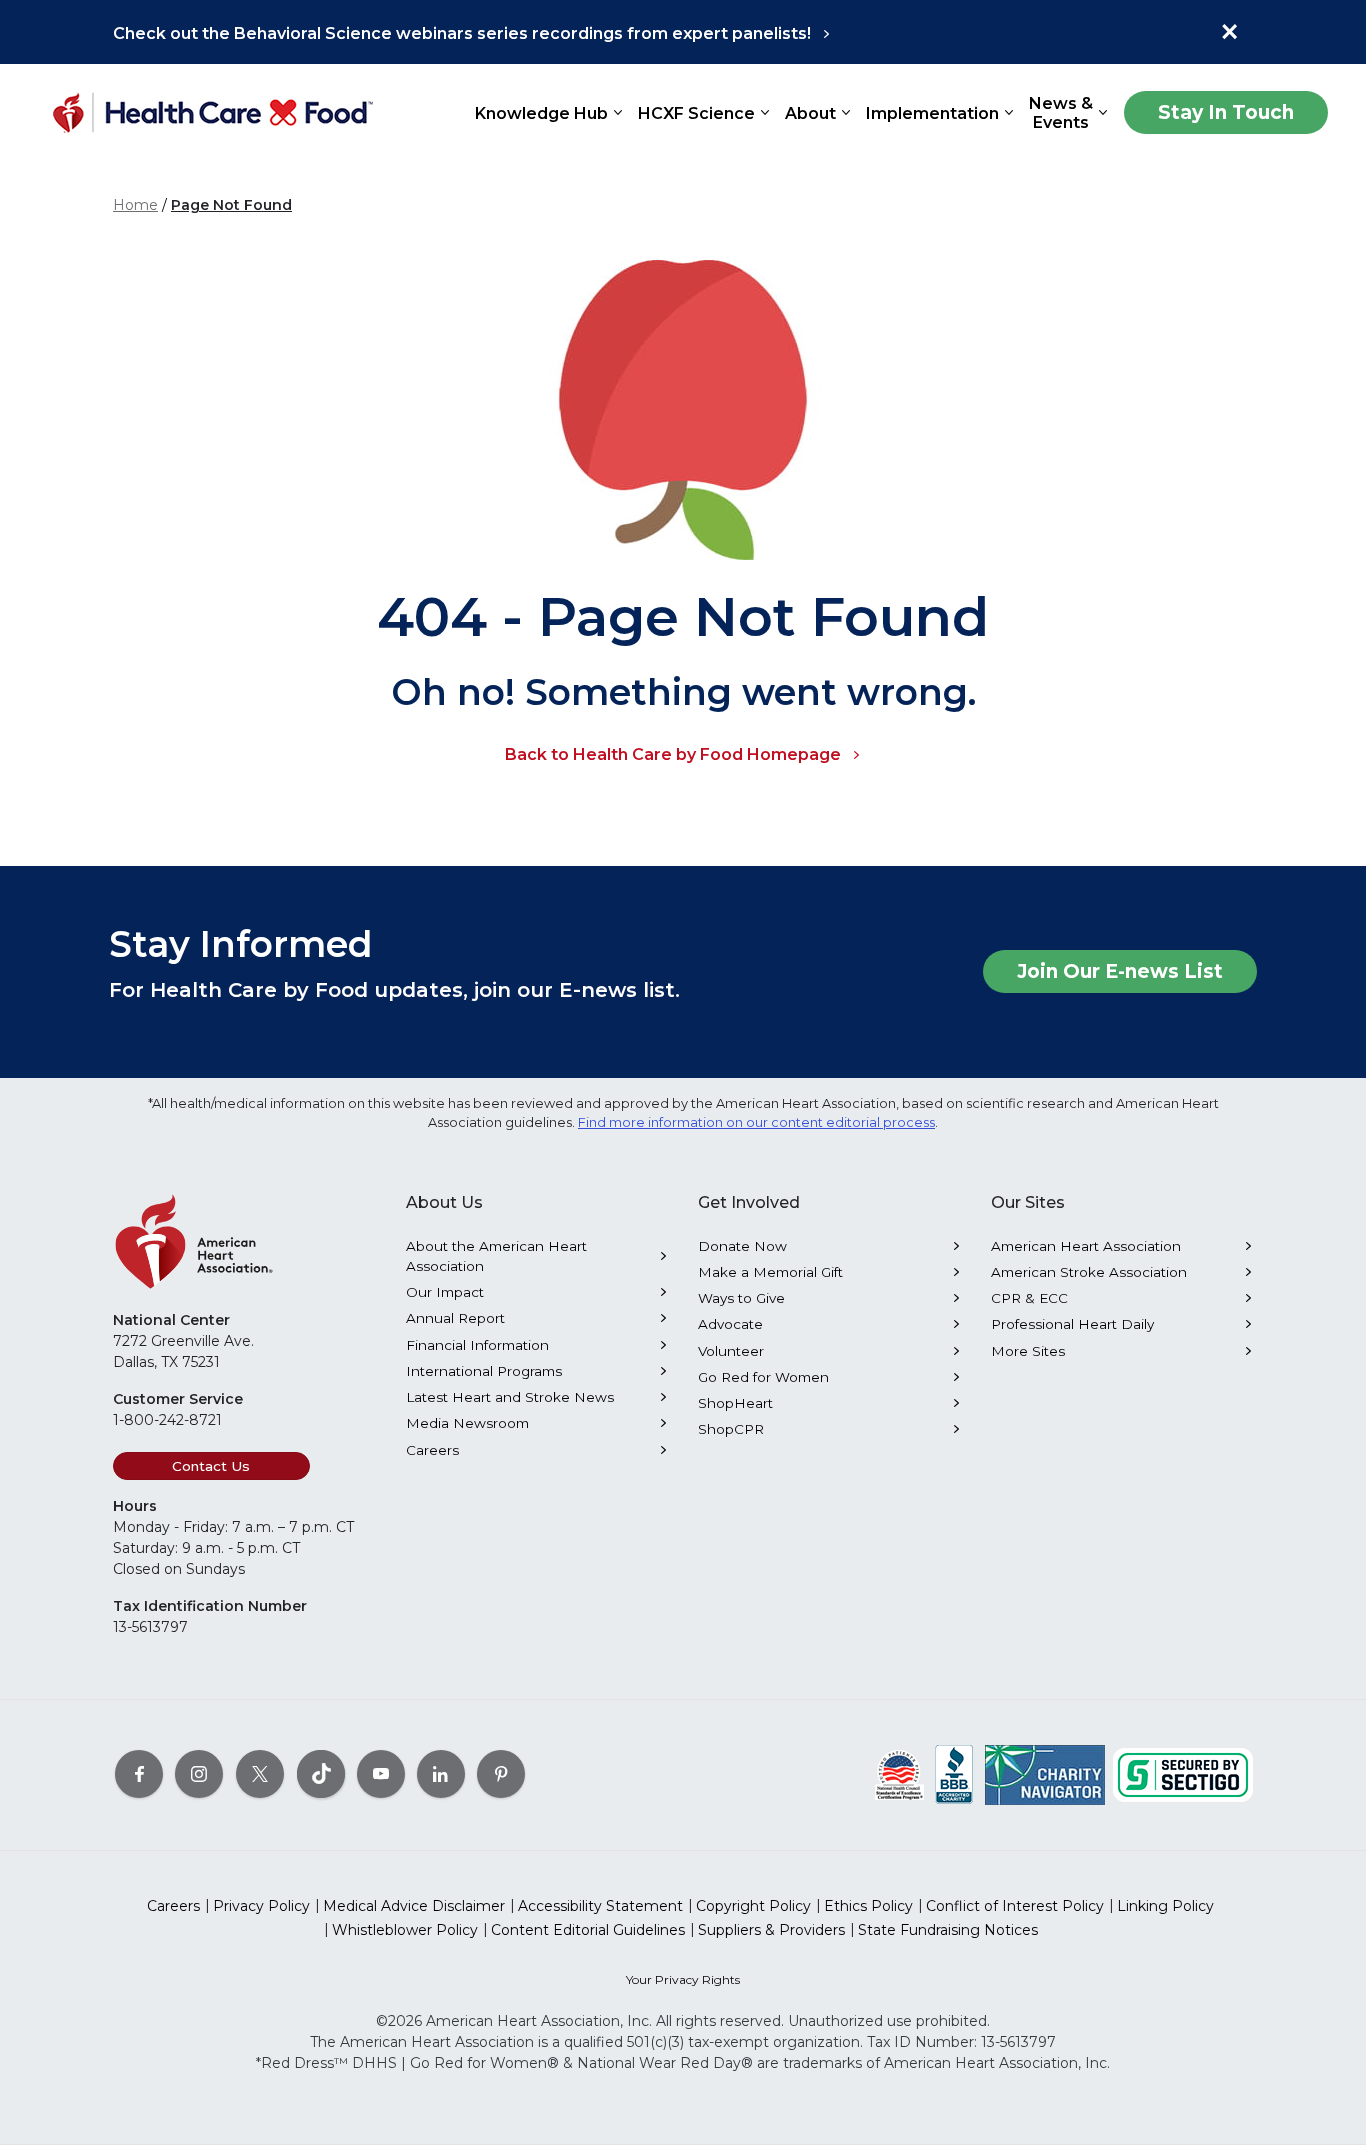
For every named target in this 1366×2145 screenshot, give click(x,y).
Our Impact (445, 1292)
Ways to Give (741, 1298)
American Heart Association (1086, 1246)
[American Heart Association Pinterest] (501, 1773)
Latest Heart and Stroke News (510, 1397)
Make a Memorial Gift (770, 1272)
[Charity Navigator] (1045, 1773)
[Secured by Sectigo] (1183, 1773)
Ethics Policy (868, 1906)
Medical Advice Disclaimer (414, 1906)
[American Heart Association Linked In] (441, 1773)
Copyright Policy (753, 1906)
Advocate (730, 1324)
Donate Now (742, 1246)
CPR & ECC (1029, 1298)
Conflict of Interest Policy (1015, 1906)
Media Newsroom (467, 1423)
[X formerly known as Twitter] (260, 1773)
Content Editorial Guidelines (588, 1930)
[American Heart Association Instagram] (199, 1773)
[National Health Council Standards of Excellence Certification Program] (899, 1773)
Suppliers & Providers (771, 1930)
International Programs (484, 1371)
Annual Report (455, 1318)
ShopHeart (735, 1403)
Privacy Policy (261, 1906)
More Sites (1028, 1351)
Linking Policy (1165, 1906)
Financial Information (477, 1345)
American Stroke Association (1089, 1272)
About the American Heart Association (496, 1256)
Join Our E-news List (1120, 971)
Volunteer (731, 1351)
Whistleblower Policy (405, 1930)
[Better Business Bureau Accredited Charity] (954, 1773)
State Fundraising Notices (948, 1930)
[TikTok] (321, 1773)
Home (135, 205)
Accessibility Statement (600, 1906)
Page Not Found (231, 205)
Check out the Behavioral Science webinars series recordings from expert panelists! (462, 33)
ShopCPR (731, 1429)
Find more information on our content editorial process (756, 1122)
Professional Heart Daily (1072, 1324)
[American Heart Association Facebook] (139, 1773)
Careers (432, 1450)
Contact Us (211, 1466)
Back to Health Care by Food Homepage (673, 754)
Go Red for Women (763, 1377)
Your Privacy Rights (683, 1979)
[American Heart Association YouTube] (381, 1773)
